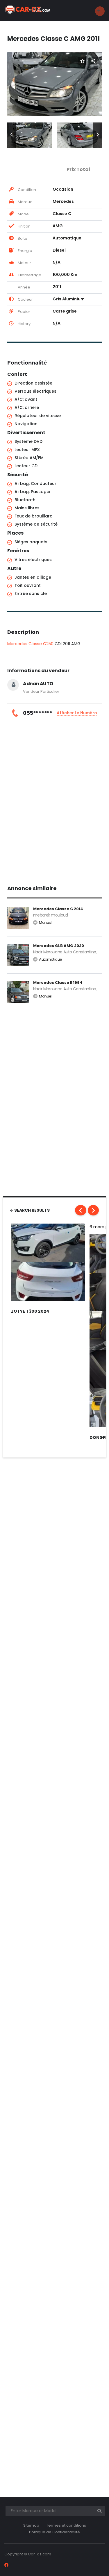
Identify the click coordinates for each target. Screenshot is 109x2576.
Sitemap (31, 2525)
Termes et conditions (66, 2525)
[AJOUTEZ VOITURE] (100, 11)
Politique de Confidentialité (54, 2532)
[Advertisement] (54, 799)
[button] (12, 135)
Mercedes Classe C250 (30, 644)
